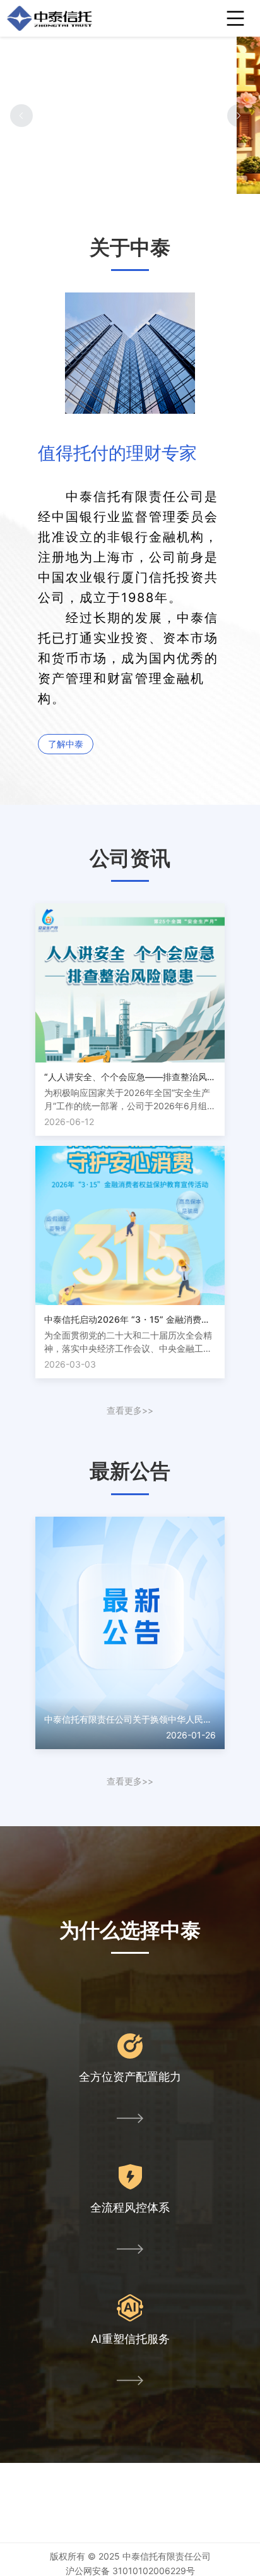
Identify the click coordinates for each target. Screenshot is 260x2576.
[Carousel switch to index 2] (129, 182)
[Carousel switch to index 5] (160, 182)
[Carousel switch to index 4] (150, 182)
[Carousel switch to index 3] (139, 182)
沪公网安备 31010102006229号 (130, 2571)
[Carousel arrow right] (239, 116)
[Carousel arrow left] (21, 116)
